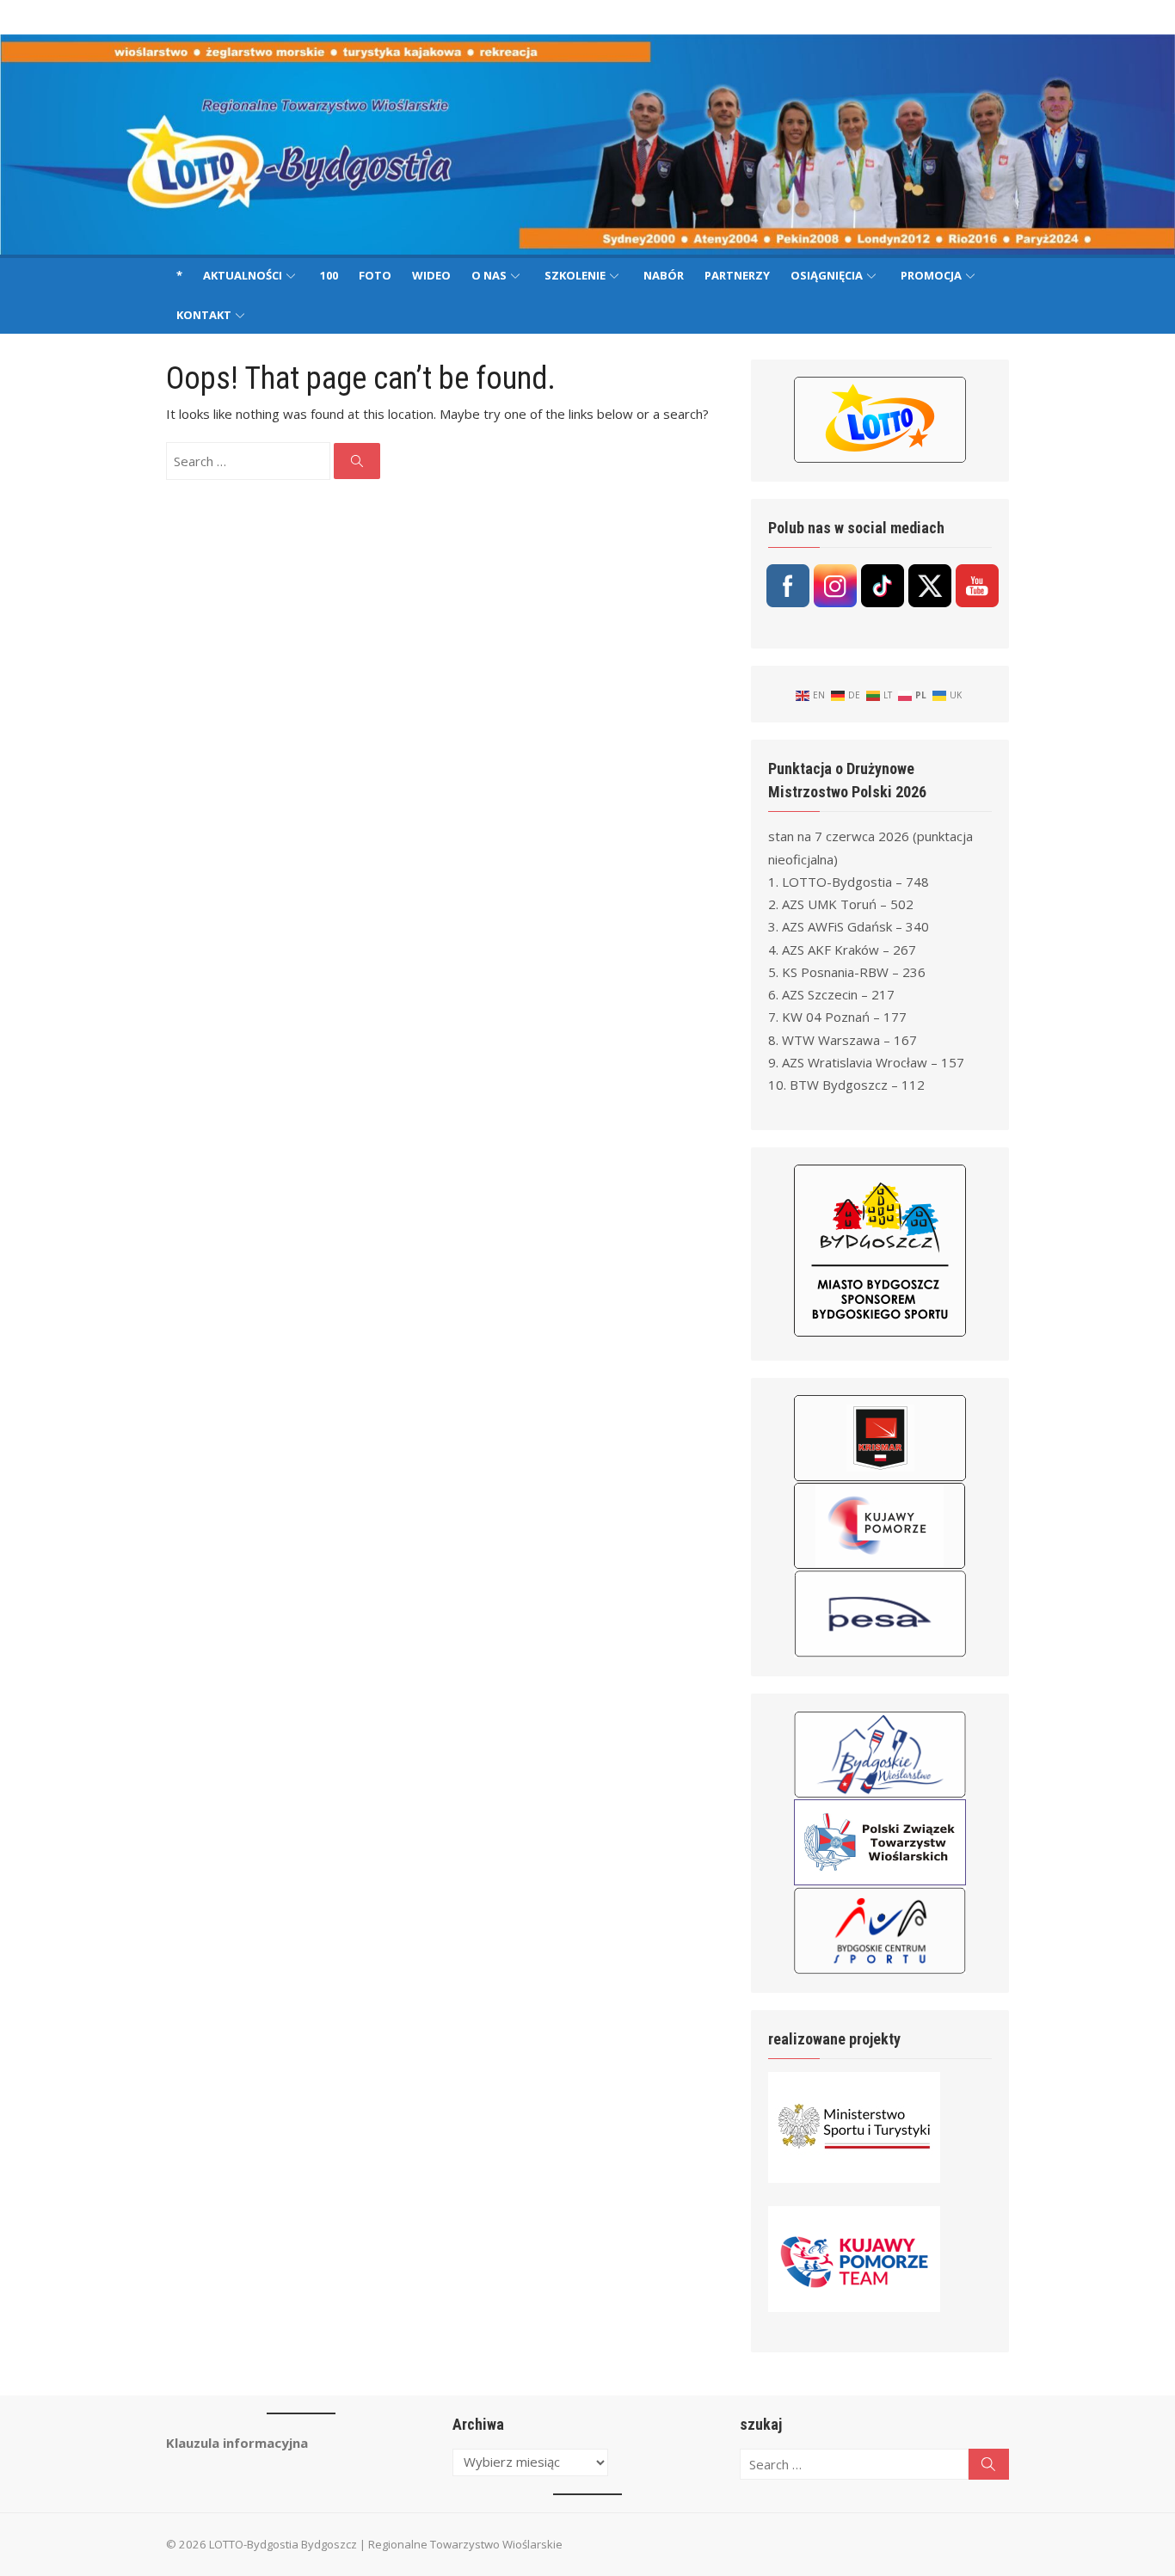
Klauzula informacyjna (237, 2443)
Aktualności (243, 275)
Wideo (431, 275)
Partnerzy (737, 275)
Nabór (664, 275)
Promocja (931, 275)
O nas (489, 275)
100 (329, 275)
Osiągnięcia (827, 275)
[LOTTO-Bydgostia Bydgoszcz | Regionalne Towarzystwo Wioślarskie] (587, 144)
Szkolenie (575, 275)
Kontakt (204, 315)
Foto (375, 275)
